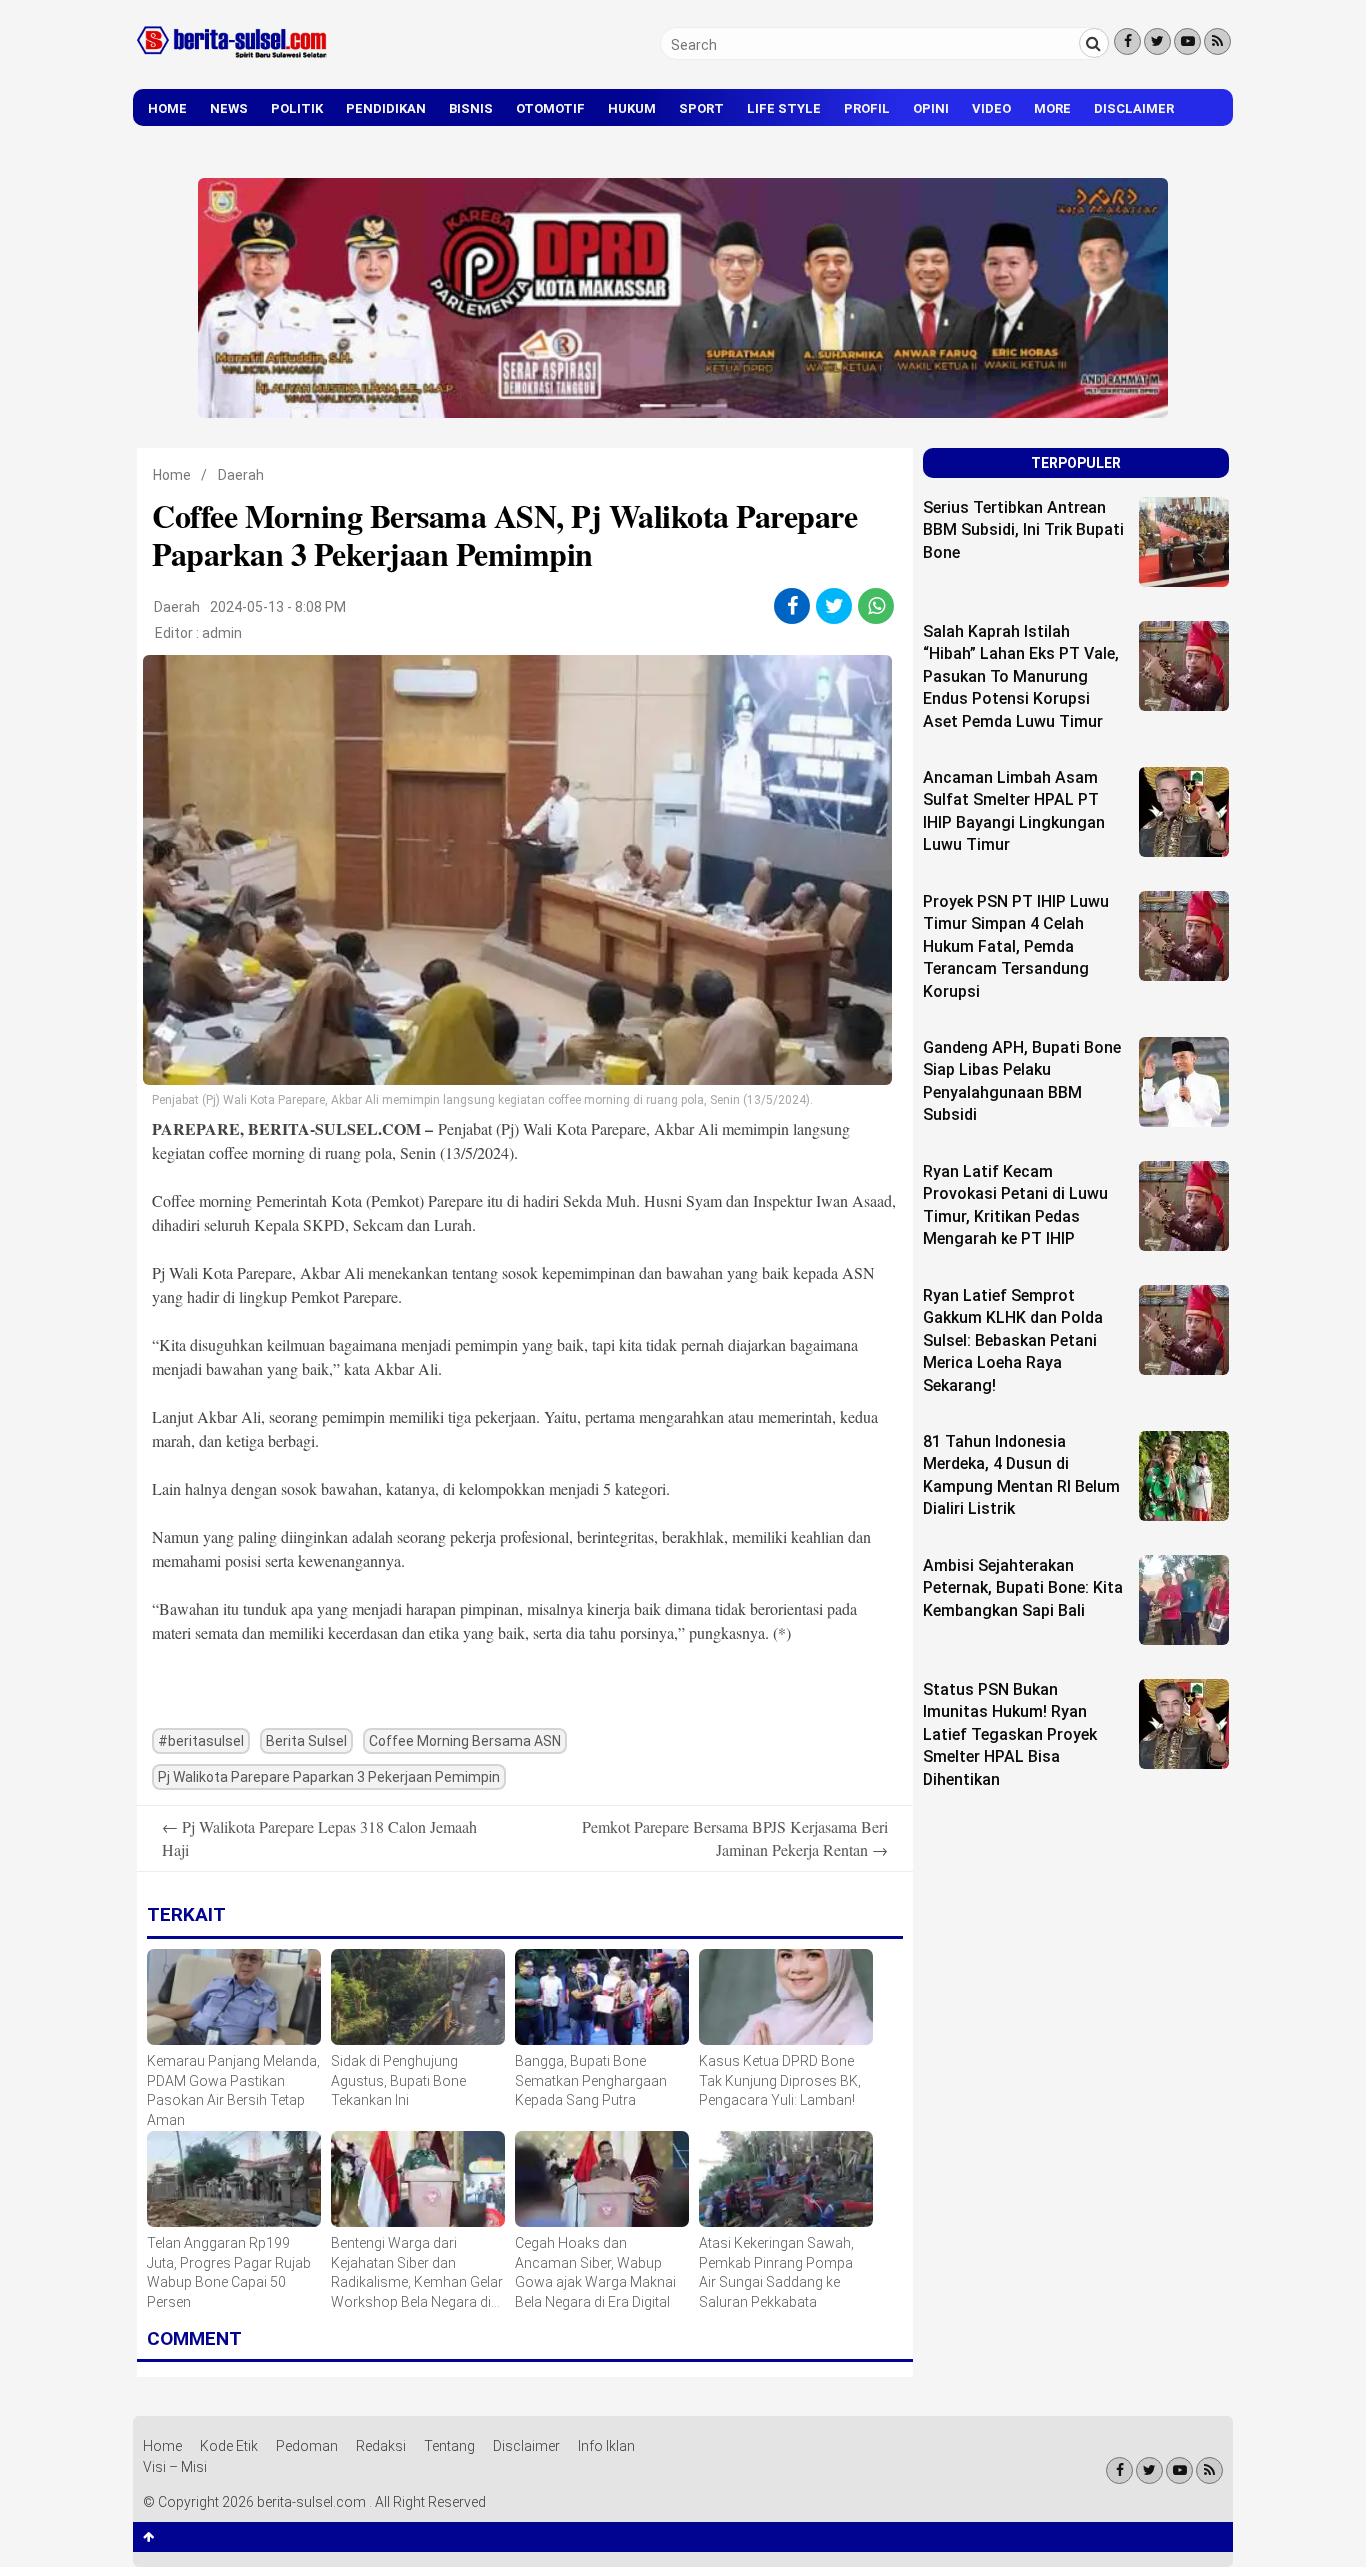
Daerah (241, 475)
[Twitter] (1157, 41)
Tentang (449, 2446)
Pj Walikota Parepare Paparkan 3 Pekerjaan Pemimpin (329, 1777)
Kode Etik (229, 2446)
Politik (297, 108)
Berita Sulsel (306, 1741)
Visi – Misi (175, 2467)
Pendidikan (386, 108)
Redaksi (381, 2446)
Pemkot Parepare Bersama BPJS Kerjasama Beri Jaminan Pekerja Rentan (735, 1837)
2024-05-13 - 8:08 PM (278, 607)
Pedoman (307, 2446)
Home (167, 108)
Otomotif (550, 108)
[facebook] (792, 606)
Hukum (632, 108)
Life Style (784, 108)
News (229, 108)
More (1052, 108)
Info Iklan (606, 2446)
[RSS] (1217, 41)
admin (222, 633)
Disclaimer (1134, 108)
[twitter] (834, 606)
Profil (867, 108)
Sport (701, 108)
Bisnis (471, 108)
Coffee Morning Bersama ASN (465, 1741)
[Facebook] (1127, 41)
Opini (931, 108)
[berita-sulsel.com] (233, 62)
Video (991, 108)
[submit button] (1094, 43)
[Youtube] (1187, 41)
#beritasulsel (201, 1741)
